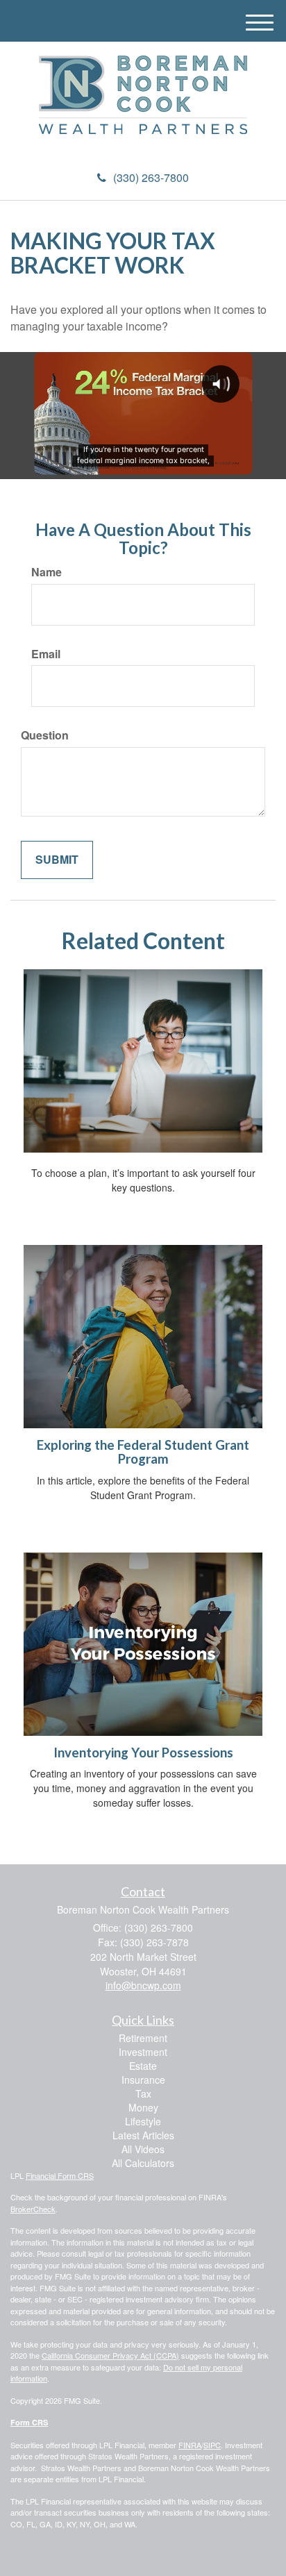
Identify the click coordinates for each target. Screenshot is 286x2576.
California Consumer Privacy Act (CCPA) (110, 2355)
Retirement (143, 2038)
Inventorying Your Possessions (143, 1753)
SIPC (212, 2445)
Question (45, 735)
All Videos (143, 2149)
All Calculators (143, 2163)
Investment (143, 2052)
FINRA (190, 2445)
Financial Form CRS (60, 2175)
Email (46, 654)
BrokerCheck (33, 2209)
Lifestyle (143, 2121)
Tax (143, 2093)
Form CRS (29, 2422)
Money (143, 2107)
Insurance (143, 2080)
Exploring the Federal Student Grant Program (143, 1452)
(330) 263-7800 (151, 177)
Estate (143, 2066)
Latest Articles (143, 2135)
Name (47, 572)
